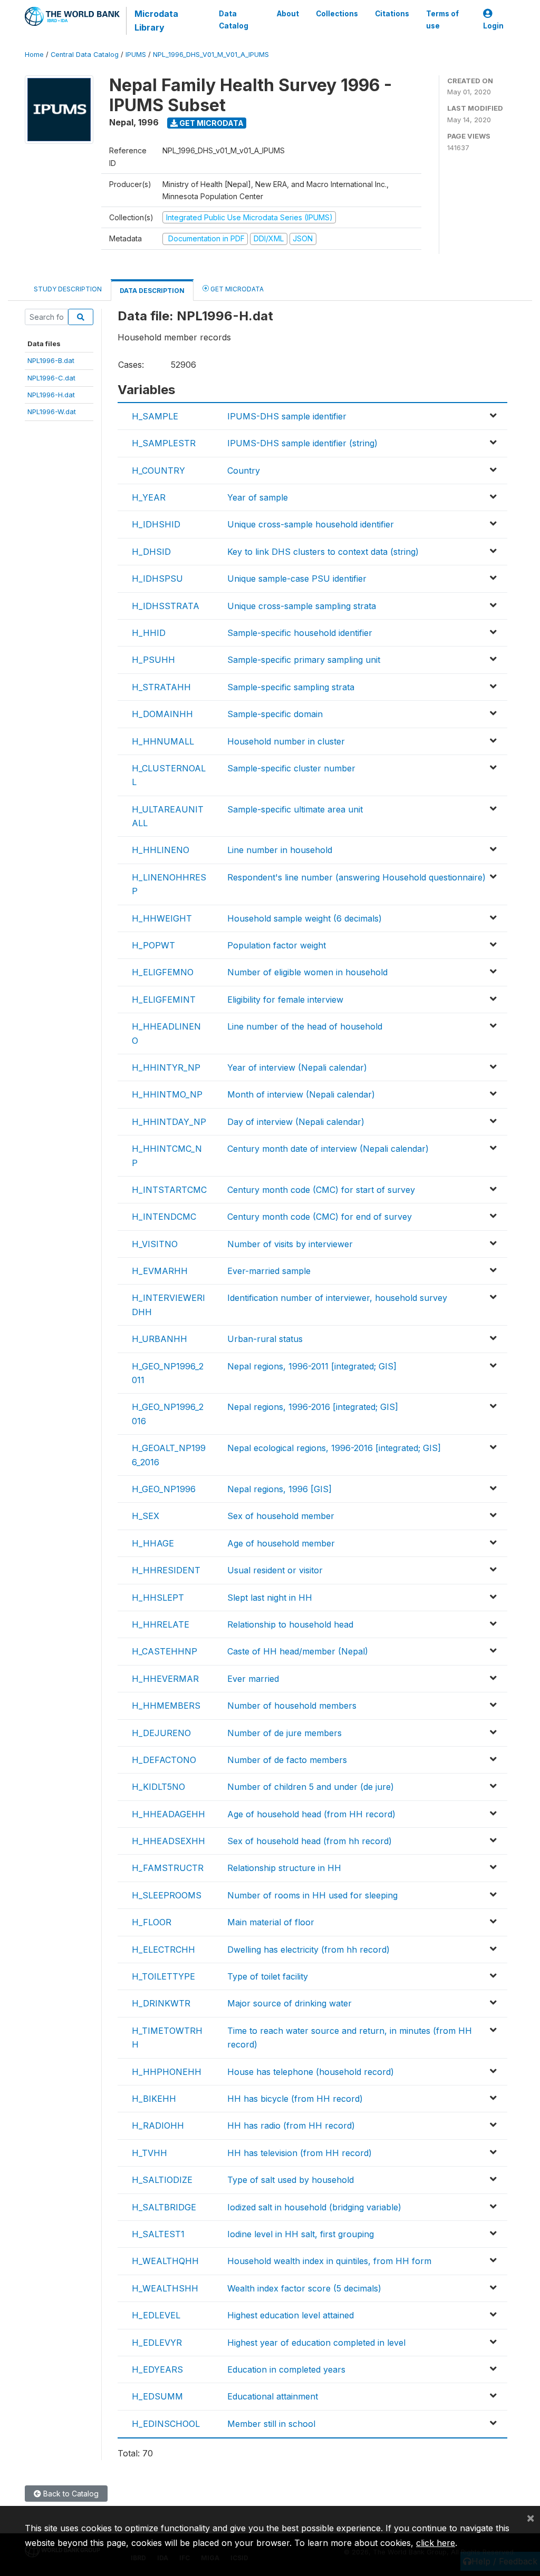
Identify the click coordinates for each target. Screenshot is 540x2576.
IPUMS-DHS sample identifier (287, 416)
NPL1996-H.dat (51, 395)
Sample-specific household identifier (300, 633)
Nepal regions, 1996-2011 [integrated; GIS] (312, 1366)
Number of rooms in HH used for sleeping (312, 1895)
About (288, 14)
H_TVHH (150, 2153)
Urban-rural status (265, 1339)
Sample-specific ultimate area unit (295, 809)
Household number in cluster (286, 741)
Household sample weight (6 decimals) (305, 918)
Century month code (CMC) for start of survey (321, 1190)
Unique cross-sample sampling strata (302, 606)
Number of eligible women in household (307, 972)
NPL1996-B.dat (51, 360)
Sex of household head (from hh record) (310, 1841)
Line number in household (280, 850)
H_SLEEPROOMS (167, 1895)
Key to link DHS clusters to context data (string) (323, 552)
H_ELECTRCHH (163, 1950)
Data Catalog (234, 19)
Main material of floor (271, 1922)
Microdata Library (156, 21)
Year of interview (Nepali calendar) (297, 1067)
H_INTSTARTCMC (169, 1190)
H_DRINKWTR (161, 2003)
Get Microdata (211, 123)
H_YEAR (149, 497)
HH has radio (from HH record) (291, 2126)
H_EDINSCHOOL (166, 2424)
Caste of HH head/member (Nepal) (298, 1651)
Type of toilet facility (268, 1976)
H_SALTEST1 (158, 2234)
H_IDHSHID (156, 524)
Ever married (253, 1679)
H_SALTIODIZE (162, 2180)
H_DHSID (151, 552)
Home (34, 55)
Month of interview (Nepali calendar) (301, 1094)
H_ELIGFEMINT (164, 1000)
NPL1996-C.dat (51, 378)
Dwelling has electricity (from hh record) (308, 1950)
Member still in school (271, 2424)
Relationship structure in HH (284, 1868)
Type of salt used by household (291, 2180)
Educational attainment (273, 2396)
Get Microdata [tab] (236, 289)
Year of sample (258, 497)
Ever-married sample (269, 1271)
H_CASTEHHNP (165, 1651)
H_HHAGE (153, 1543)
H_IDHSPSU (157, 579)
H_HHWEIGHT (162, 918)
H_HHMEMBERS (166, 1706)
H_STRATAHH (161, 687)
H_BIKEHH (154, 2099)
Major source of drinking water (290, 2003)
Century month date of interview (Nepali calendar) (328, 1149)
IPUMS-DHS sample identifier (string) (302, 443)
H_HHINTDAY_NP (169, 1122)
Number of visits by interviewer (290, 1244)
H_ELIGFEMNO (163, 972)
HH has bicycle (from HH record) (295, 2099)
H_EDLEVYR (157, 2343)
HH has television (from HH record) (300, 2153)
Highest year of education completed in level (316, 2343)
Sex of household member (281, 1516)
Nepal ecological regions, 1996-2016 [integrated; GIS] (334, 1448)
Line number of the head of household (305, 1026)
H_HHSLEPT (158, 1598)
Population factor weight (277, 945)
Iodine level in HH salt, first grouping (301, 2234)
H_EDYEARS (157, 2369)
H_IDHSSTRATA (166, 606)
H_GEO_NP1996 (164, 1489)
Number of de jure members (285, 1733)
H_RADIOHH (158, 2126)
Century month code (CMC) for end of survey (320, 1217)
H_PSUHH (153, 660)
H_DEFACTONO (164, 1760)
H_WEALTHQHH (165, 2261)
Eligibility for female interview (285, 1000)
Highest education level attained (291, 2315)
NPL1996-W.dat (52, 412)
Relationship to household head (290, 1624)
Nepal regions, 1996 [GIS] (279, 1489)
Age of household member (281, 1543)
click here (436, 2543)
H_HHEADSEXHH (168, 1841)
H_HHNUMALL (163, 741)
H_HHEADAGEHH (168, 1814)
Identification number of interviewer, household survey (337, 1298)
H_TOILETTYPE (163, 1976)
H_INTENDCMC (164, 1217)
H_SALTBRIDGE (164, 2207)
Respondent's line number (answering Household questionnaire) (356, 877)
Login (493, 26)
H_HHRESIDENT (166, 1570)
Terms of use (442, 19)
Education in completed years (286, 2369)
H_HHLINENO (161, 850)
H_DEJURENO (161, 1733)
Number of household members (292, 1706)
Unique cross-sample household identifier (311, 524)
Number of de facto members (287, 1760)
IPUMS (136, 55)
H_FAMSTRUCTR (168, 1868)
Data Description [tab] (152, 291)
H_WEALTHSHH (165, 2288)
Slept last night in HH (270, 1598)
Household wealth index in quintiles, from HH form (329, 2261)
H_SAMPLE (155, 416)
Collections (337, 14)
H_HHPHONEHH (167, 2072)
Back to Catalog (70, 2494)
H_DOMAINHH (162, 714)
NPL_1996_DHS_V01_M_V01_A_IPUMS (211, 55)
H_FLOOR (152, 1922)
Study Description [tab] (68, 289)
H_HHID (149, 633)
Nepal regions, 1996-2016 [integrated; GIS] (313, 1407)
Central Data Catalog (85, 55)
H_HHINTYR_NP (166, 1067)
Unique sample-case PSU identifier (297, 579)
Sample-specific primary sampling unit (304, 660)
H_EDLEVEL (156, 2315)
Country (244, 471)
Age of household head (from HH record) (311, 1814)
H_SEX (146, 1516)
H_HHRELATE (161, 1624)
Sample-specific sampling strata (291, 687)
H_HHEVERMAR (165, 1679)
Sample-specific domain (275, 714)
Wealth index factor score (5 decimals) (304, 2288)
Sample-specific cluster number (291, 768)
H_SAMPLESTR (164, 443)
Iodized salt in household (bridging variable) (314, 2207)
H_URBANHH (160, 1339)
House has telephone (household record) (311, 2072)
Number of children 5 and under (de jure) (311, 1787)
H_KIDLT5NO (158, 1787)
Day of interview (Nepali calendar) (296, 1122)
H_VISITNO (155, 1244)
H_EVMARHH (160, 1271)
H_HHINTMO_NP (167, 1094)
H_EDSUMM (157, 2396)
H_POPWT (153, 945)
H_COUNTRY (158, 471)
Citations (392, 14)
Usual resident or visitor (275, 1570)
